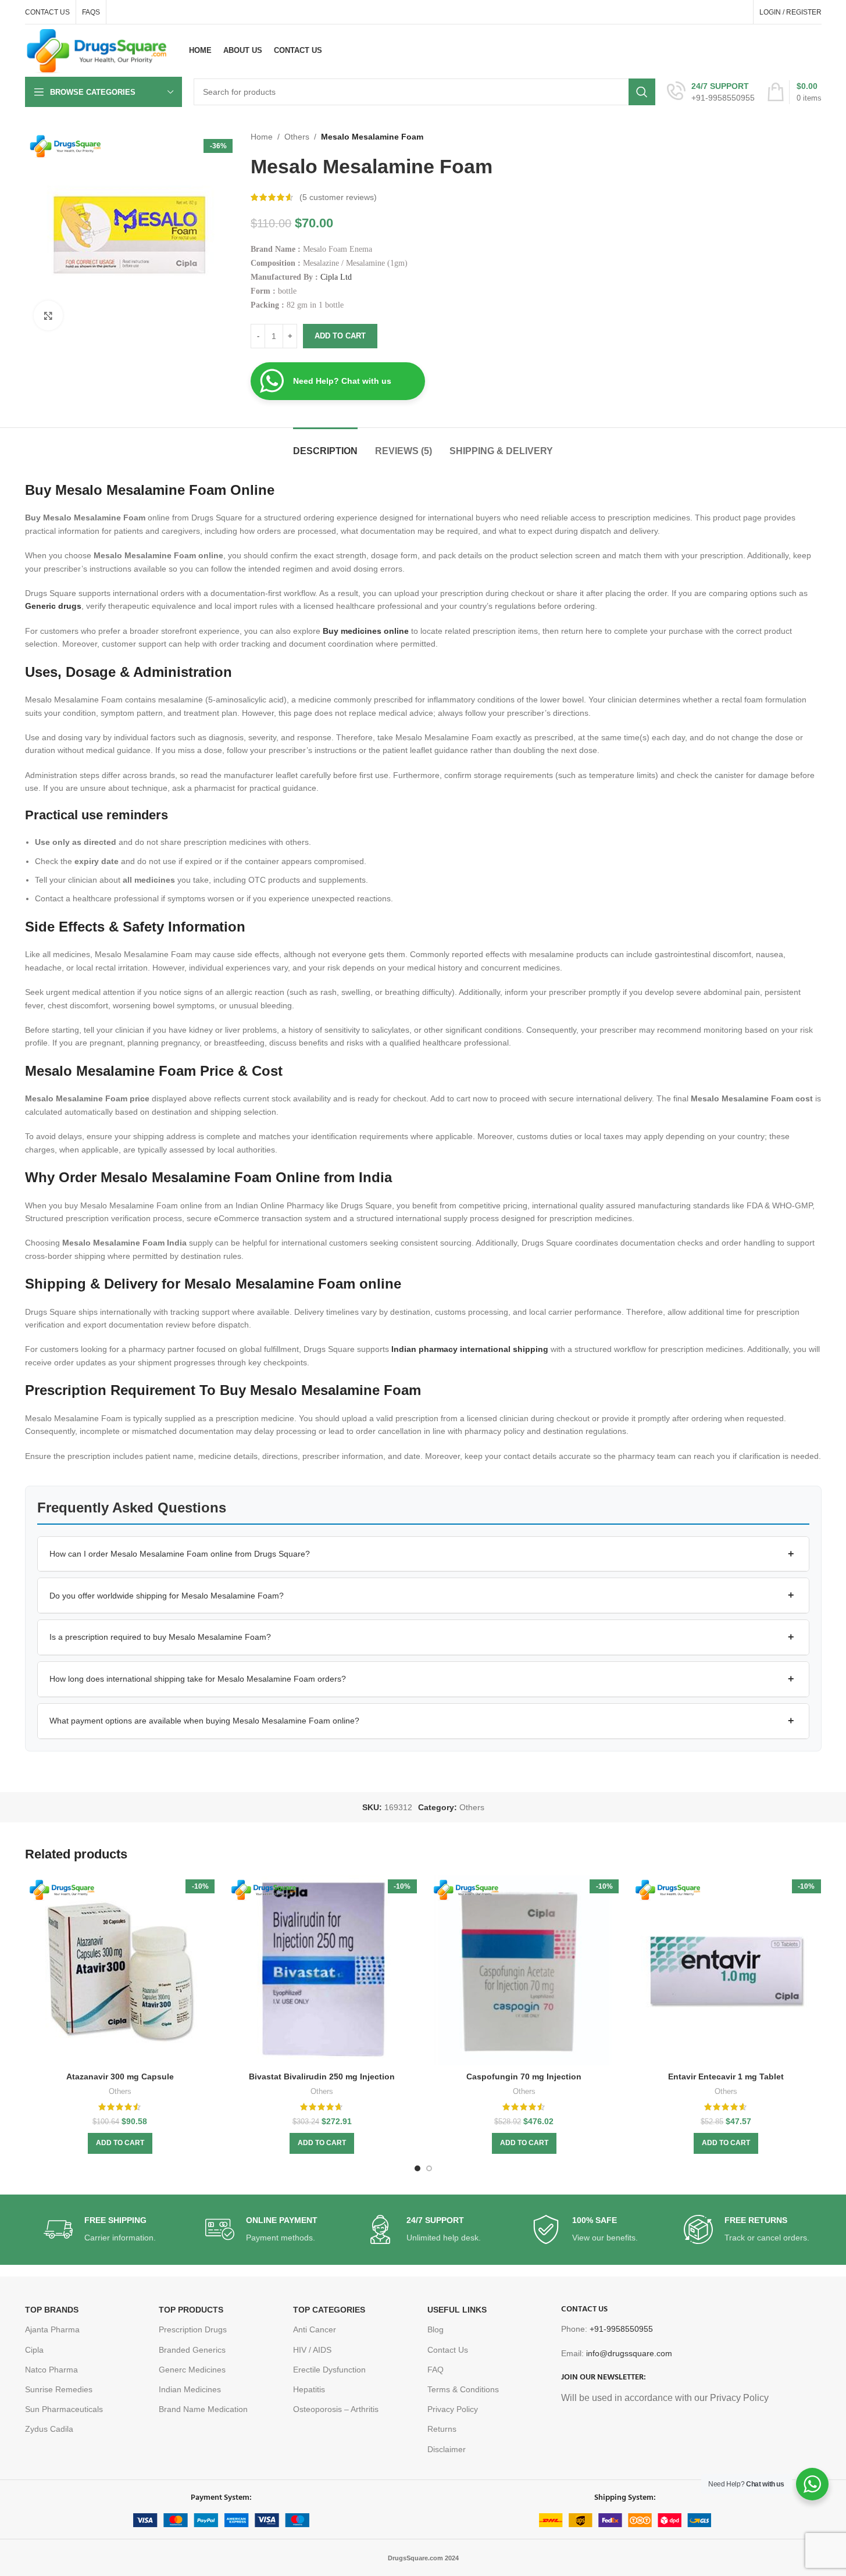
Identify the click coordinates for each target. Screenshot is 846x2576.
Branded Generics (192, 2350)
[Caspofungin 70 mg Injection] (524, 1971)
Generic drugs (53, 606)
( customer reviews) (338, 197)
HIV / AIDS (312, 2350)
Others (297, 137)
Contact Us (448, 2350)
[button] (423, 1554)
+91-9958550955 (621, 2329)
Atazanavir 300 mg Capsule (120, 2077)
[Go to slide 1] (417, 2168)
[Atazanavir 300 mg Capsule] (120, 1971)
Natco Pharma (51, 2370)
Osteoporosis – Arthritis (336, 2409)
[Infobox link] (711, 92)
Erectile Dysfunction (329, 2370)
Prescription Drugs (193, 2329)
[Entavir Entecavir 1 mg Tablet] (726, 1971)
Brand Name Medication (203, 2409)
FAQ (436, 2370)
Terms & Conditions (463, 2389)
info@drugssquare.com (629, 2353)
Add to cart (340, 336)
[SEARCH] (642, 92)
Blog (436, 2329)
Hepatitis (309, 2389)
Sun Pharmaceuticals (64, 2409)
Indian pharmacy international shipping (470, 1349)
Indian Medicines (190, 2389)
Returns (442, 2429)
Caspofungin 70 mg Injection (524, 2077)
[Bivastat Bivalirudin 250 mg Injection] (322, 1971)
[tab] (325, 445)
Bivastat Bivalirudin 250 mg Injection (322, 2077)
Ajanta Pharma (52, 2329)
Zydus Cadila (49, 2429)
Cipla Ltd (336, 277)
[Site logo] (97, 50)
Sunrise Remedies (59, 2389)
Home (262, 137)
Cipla (34, 2350)
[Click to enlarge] (48, 315)
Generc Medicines (192, 2370)
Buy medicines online (366, 631)
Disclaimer (447, 2449)
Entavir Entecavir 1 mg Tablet (726, 2077)
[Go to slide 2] (429, 2168)
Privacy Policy (453, 2409)
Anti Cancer (315, 2329)
